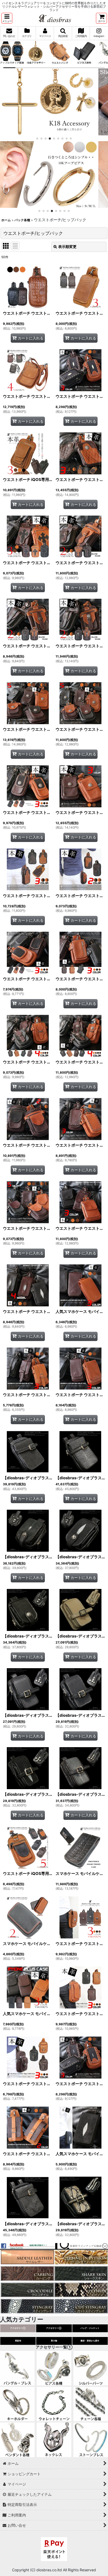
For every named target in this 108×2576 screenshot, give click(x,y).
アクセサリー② (54, 2328)
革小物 (54, 2341)
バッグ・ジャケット (90, 2328)
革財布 (18, 2341)
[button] (7, 18)
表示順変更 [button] (67, 247)
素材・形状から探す (90, 2341)
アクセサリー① (18, 2328)
